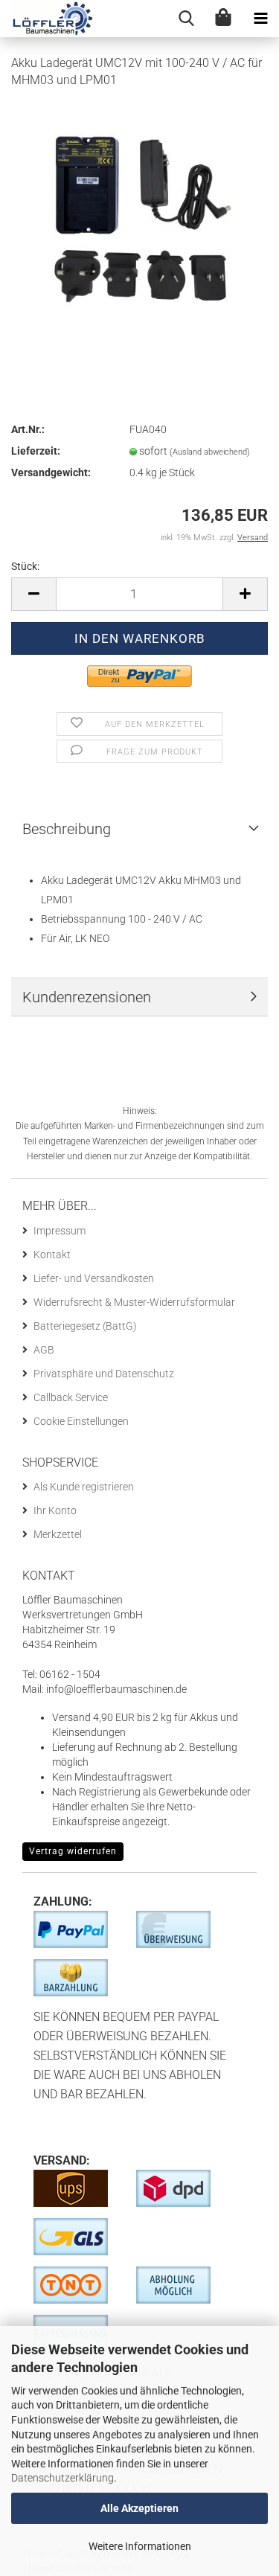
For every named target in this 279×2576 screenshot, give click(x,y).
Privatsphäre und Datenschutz (104, 1374)
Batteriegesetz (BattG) (85, 1326)
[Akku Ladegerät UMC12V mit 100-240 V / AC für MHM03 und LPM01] (140, 213)
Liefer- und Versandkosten (94, 1278)
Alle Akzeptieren (139, 2508)
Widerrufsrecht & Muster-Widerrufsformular (134, 1302)
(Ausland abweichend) (210, 452)
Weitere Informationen (140, 2546)
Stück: (25, 566)
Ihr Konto (55, 1510)
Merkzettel (58, 1534)
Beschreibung (67, 829)
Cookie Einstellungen (81, 1421)
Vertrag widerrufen (73, 1851)
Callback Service (71, 1397)
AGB (44, 1350)
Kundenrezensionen (87, 997)
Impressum (60, 1231)
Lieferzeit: (36, 451)
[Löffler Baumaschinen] (47, 19)
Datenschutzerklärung (62, 2478)
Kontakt (52, 1255)
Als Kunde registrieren (84, 1487)
